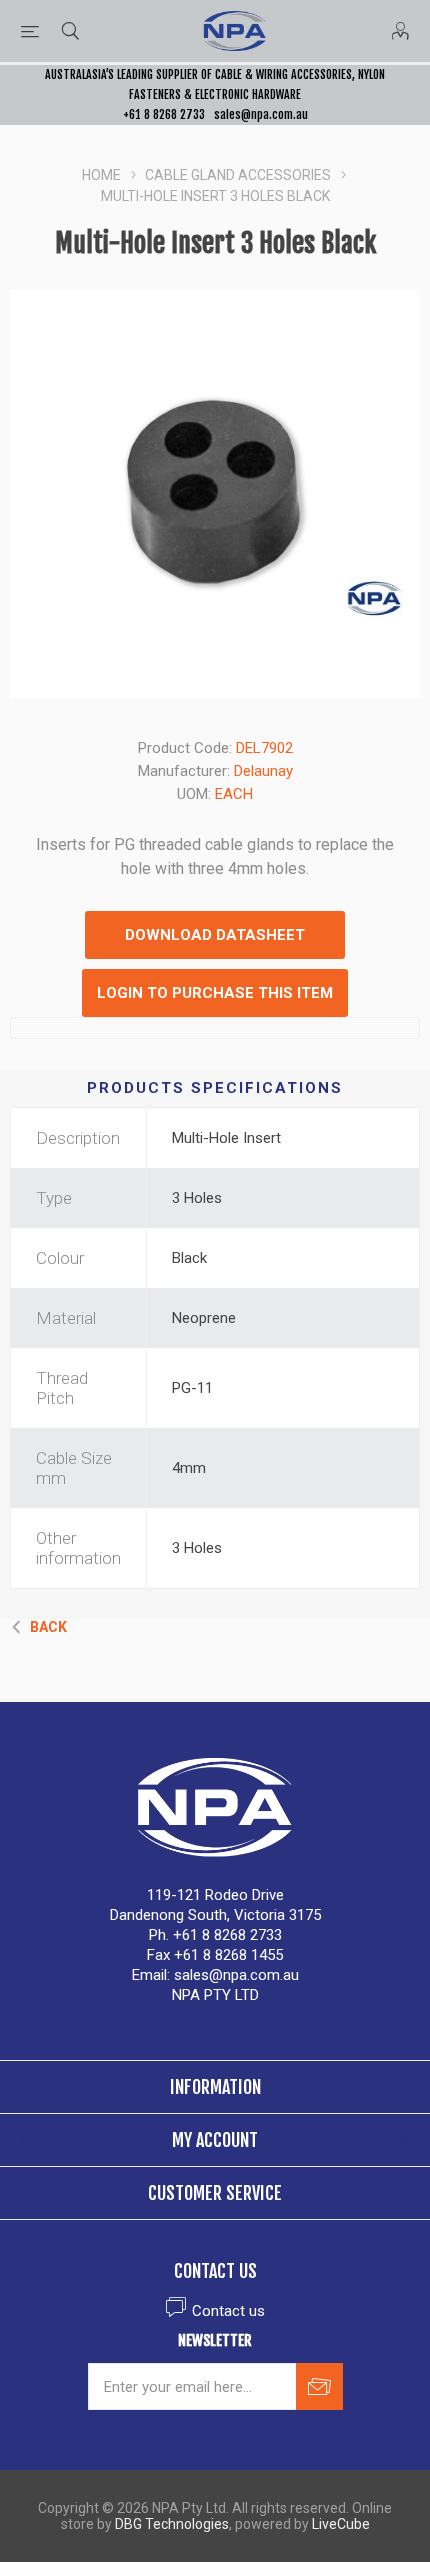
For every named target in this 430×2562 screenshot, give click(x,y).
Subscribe (319, 2386)
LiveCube (341, 2524)
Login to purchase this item (215, 993)
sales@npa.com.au (261, 114)
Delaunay (263, 771)
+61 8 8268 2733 (164, 114)
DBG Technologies (172, 2524)
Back (48, 1627)
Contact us (228, 2311)
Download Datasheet (215, 935)
